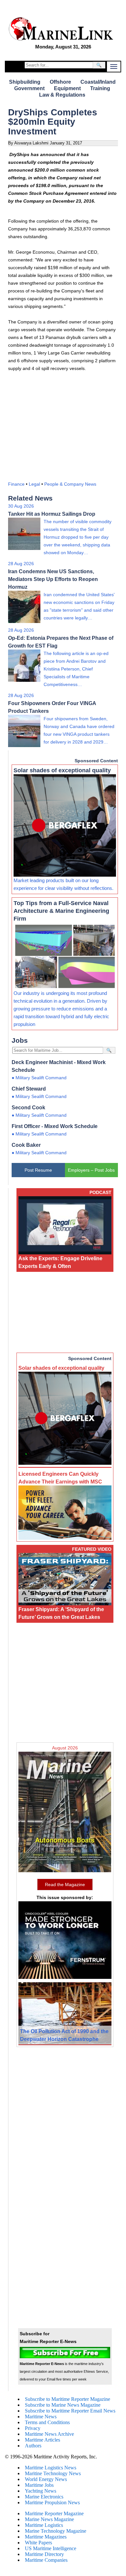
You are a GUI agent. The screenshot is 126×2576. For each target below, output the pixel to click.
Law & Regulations (62, 95)
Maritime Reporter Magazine (54, 2513)
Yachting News (41, 2491)
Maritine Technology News (53, 2473)
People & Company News (70, 484)
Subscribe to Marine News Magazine (63, 2405)
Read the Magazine (65, 1884)
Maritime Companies (46, 2560)
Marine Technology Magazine (56, 2531)
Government (29, 88)
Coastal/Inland (98, 82)
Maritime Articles (42, 2440)
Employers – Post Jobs (91, 1170)
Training (100, 88)
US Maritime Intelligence (51, 2548)
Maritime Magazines (46, 2537)
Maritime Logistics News (51, 2468)
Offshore (60, 82)
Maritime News (41, 2417)
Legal (34, 484)
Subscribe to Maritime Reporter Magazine (68, 2399)
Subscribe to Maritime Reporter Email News (70, 2411)
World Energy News (46, 2479)
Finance (16, 484)
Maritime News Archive (49, 2434)
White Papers (38, 2543)
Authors (33, 2446)
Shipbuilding (25, 82)
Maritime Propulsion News (52, 2502)
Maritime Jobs (39, 2485)
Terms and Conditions (47, 2422)
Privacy (33, 2428)
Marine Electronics (44, 2497)
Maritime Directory (44, 2554)
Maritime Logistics (44, 2525)
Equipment (67, 88)
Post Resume (38, 1170)
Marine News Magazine (49, 2519)
